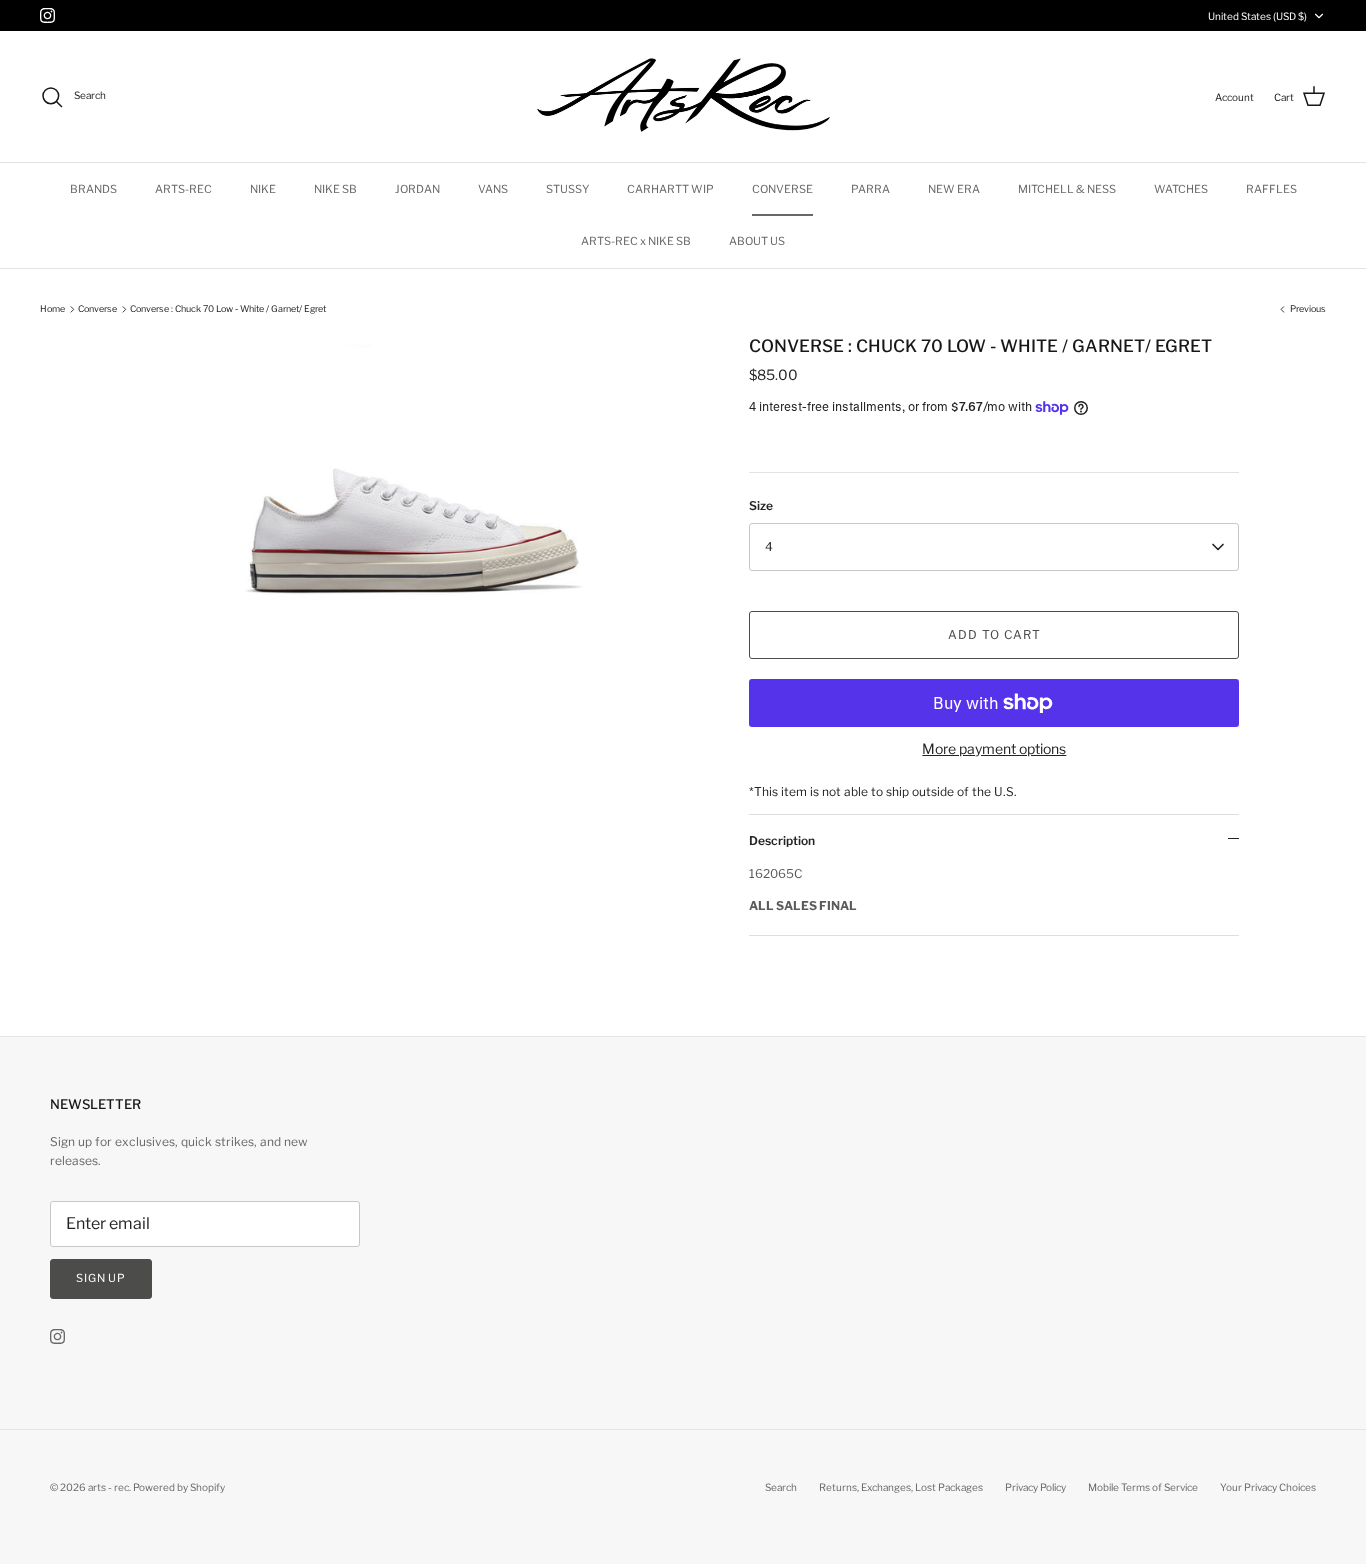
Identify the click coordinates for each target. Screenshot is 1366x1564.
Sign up (101, 1278)
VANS (493, 189)
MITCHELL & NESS (1067, 189)
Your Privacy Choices (1268, 1487)
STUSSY (567, 189)
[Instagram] (47, 15)
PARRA (870, 189)
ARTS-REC (183, 189)
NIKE (263, 189)
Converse (97, 308)
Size (761, 505)
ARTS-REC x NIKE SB (636, 241)
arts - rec (108, 1487)
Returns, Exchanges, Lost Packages (901, 1487)
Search (781, 1487)
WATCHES (1181, 189)
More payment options (994, 749)
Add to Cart (994, 634)
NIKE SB (335, 189)
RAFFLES (1271, 189)
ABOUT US (757, 241)
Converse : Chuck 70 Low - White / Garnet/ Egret (228, 308)
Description (782, 840)
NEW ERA (954, 189)
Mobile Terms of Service (1143, 1487)
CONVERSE (782, 189)
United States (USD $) (1257, 16)
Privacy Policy (1035, 1487)
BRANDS (93, 189)
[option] (416, 529)
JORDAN (417, 189)
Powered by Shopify (179, 1487)
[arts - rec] (683, 96)
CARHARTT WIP (670, 189)
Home (52, 308)
